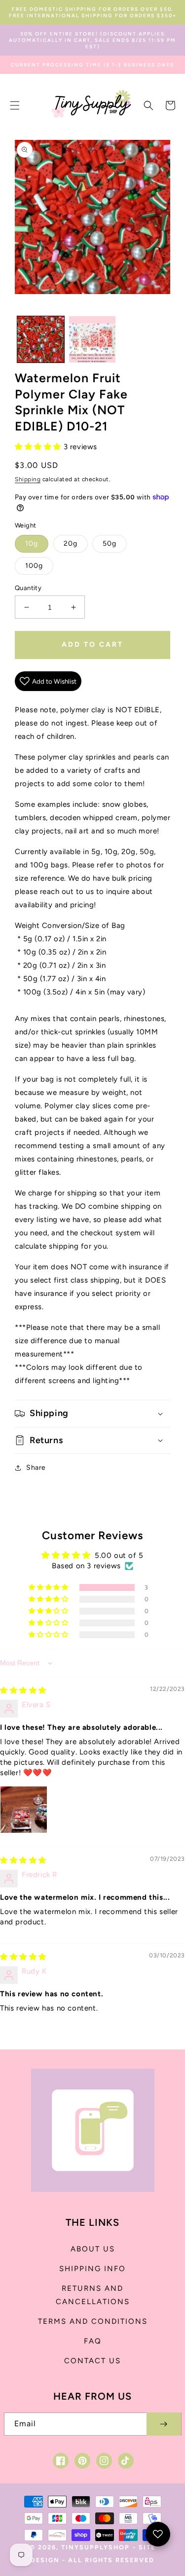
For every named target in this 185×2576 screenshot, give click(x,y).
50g (110, 544)
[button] (15, 105)
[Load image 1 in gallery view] (41, 340)
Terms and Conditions (93, 2321)
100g (34, 566)
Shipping (28, 479)
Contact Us (92, 2361)
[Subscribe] (164, 2424)
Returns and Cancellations (93, 2295)
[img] (23, 1690)
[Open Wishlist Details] (158, 2534)
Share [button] (36, 1468)
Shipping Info (92, 2269)
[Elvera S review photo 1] (24, 1810)
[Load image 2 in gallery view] (92, 340)
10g (32, 544)
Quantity (28, 588)
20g (71, 544)
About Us (93, 2249)
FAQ (93, 2341)
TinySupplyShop (95, 2547)
